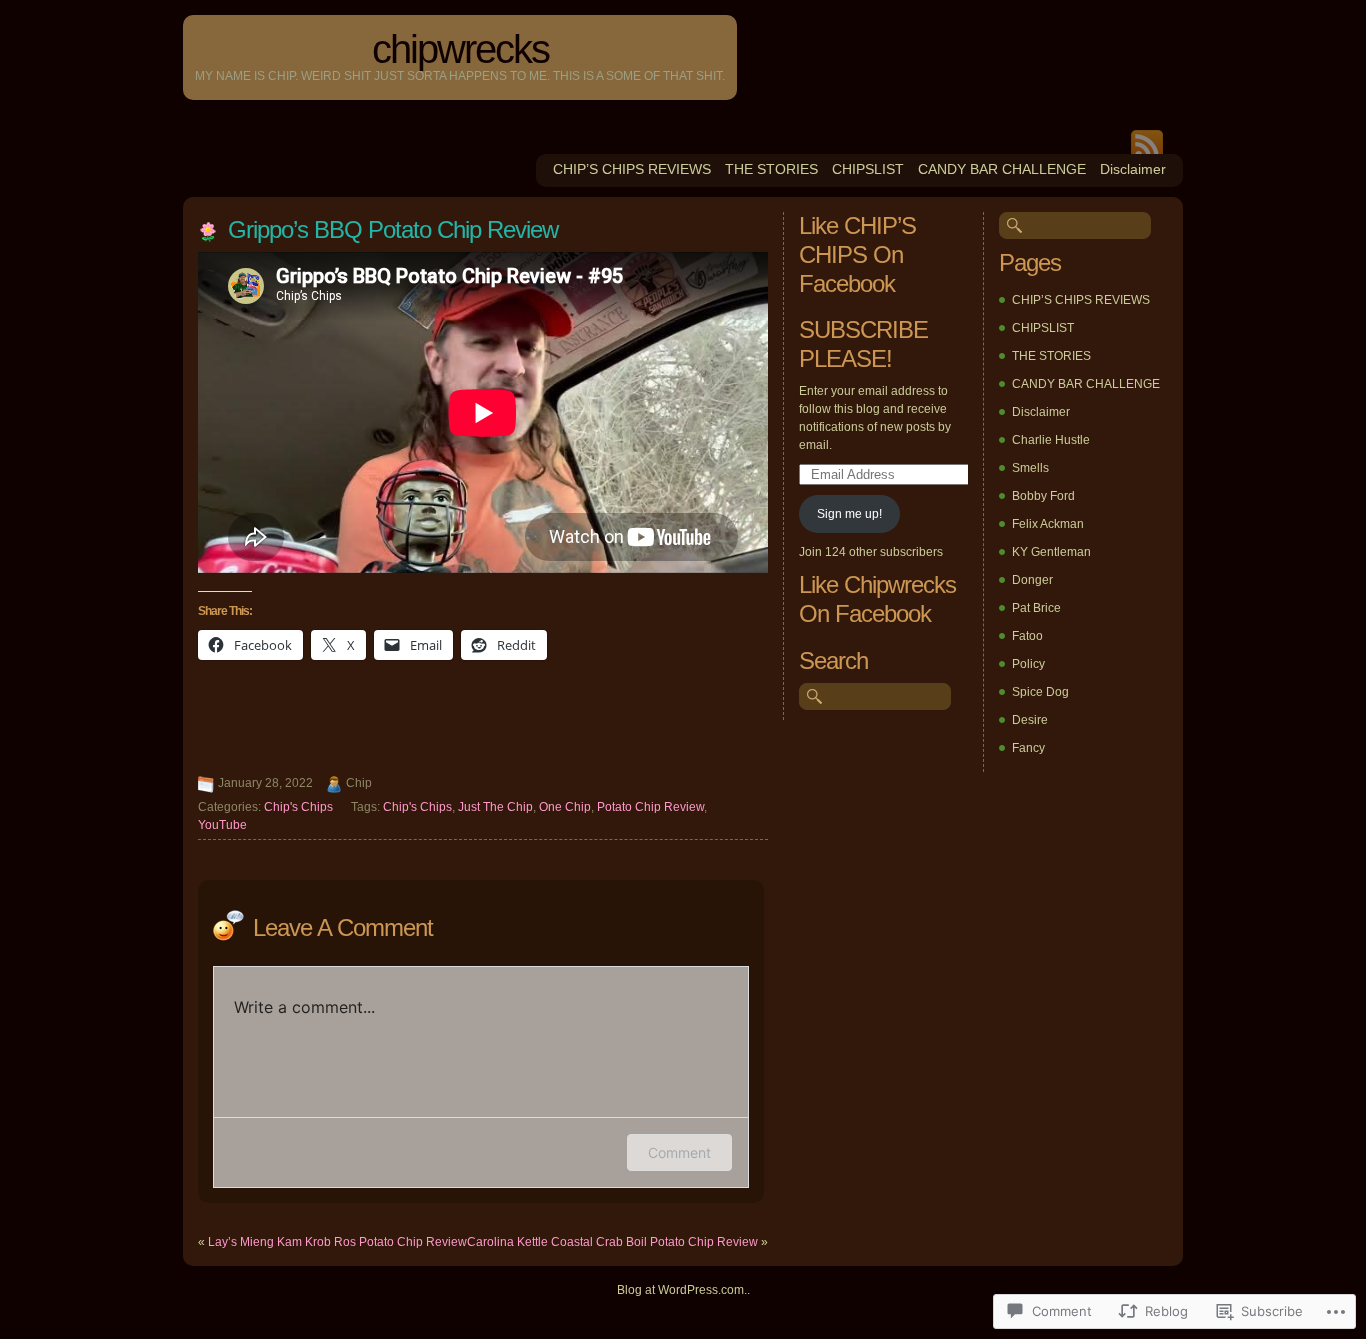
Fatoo (1027, 636)
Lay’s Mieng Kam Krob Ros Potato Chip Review (337, 1242)
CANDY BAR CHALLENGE (1002, 169)
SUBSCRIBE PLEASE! (863, 344)
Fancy (1028, 748)
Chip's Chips (298, 807)
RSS (1147, 142)
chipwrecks (460, 49)
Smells (1030, 468)
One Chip (565, 807)
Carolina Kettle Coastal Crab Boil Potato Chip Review (612, 1242)
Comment (679, 1152)
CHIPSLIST (868, 169)
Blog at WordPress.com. (682, 1290)
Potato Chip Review (650, 807)
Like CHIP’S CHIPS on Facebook (857, 254)
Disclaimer (1133, 169)
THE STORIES (771, 169)
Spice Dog (1040, 692)
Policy (1028, 664)
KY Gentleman (1051, 552)
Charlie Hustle (1051, 440)
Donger (1032, 580)
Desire (1030, 720)
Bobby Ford (1043, 496)
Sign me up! (849, 514)
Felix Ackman (1048, 524)
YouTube (222, 825)
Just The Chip (495, 807)
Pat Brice (1036, 608)
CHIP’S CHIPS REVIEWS (632, 169)
